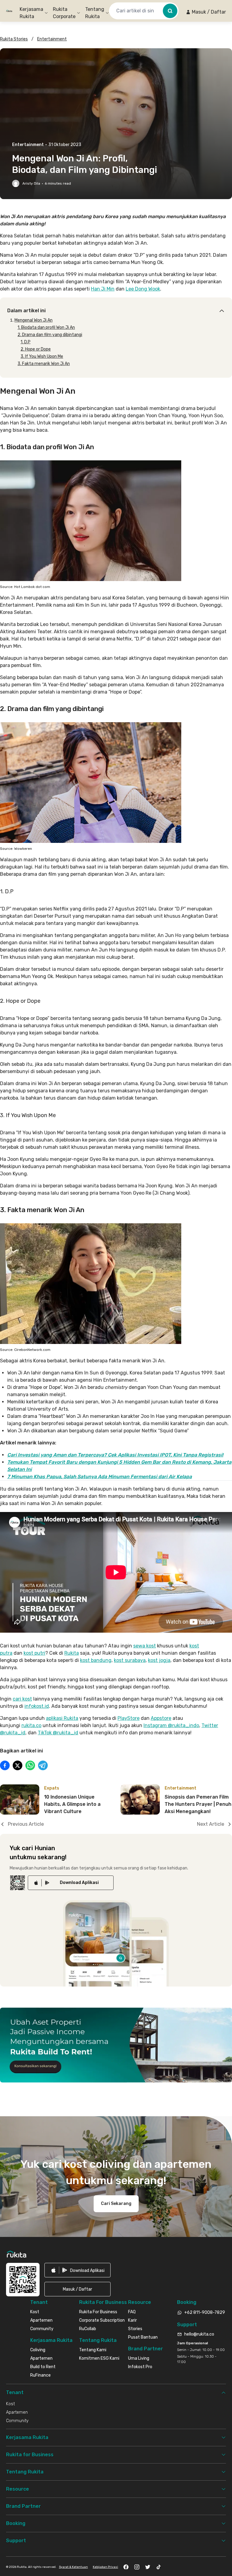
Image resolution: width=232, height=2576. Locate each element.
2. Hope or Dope (36, 349)
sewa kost (145, 1646)
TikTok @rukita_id (58, 1733)
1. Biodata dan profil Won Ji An (46, 327)
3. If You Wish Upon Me (42, 356)
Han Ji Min (103, 289)
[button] (206, 12)
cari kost (22, 1699)
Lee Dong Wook (143, 289)
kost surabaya (130, 1660)
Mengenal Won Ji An (34, 320)
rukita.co (31, 1725)
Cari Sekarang (116, 2204)
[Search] (170, 11)
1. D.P (26, 342)
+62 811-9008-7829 (205, 2312)
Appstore (161, 1718)
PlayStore (129, 1718)
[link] (71, 1883)
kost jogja (159, 1660)
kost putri (34, 1653)
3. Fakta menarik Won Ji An (44, 364)
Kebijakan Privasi (105, 2567)
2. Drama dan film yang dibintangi (50, 335)
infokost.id (37, 1706)
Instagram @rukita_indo (171, 1725)
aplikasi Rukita (62, 1718)
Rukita (72, 1653)
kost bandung (96, 1660)
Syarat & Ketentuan (73, 2567)
